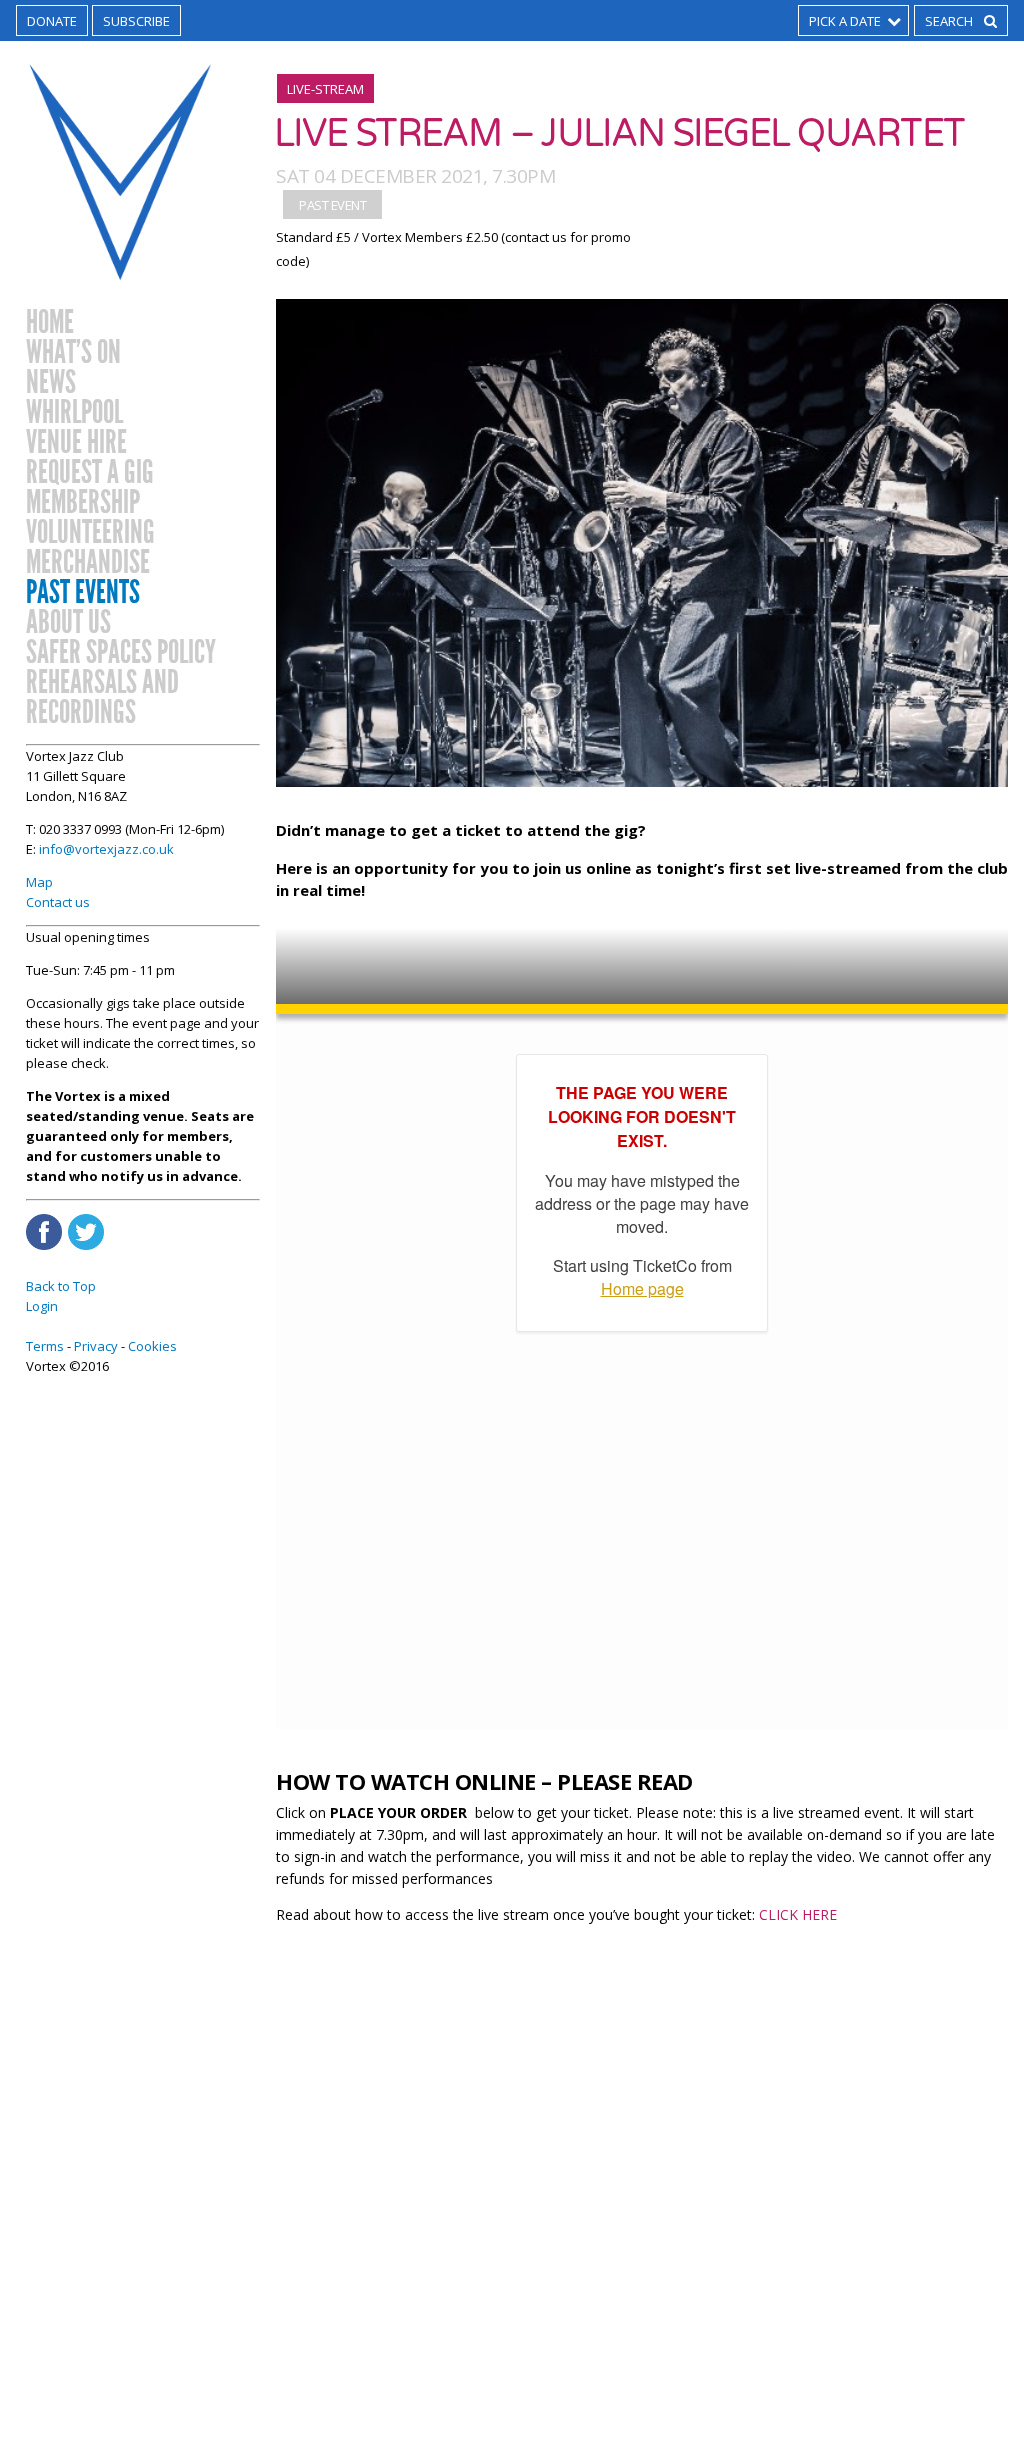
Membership (83, 503)
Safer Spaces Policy (121, 653)
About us (68, 623)
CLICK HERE (798, 1914)
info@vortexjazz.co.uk (106, 849)
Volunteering (90, 533)
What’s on (73, 353)
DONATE (52, 21)
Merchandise (88, 563)
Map (39, 882)
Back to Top (61, 1286)
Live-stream (325, 89)
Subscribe (136, 21)
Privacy (96, 1346)
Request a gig (90, 473)
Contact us (58, 902)
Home (50, 323)
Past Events (83, 593)
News (51, 383)
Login (42, 1306)
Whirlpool (74, 413)
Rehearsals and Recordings (102, 698)
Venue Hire (76, 443)
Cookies (152, 1346)
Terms (45, 1346)
